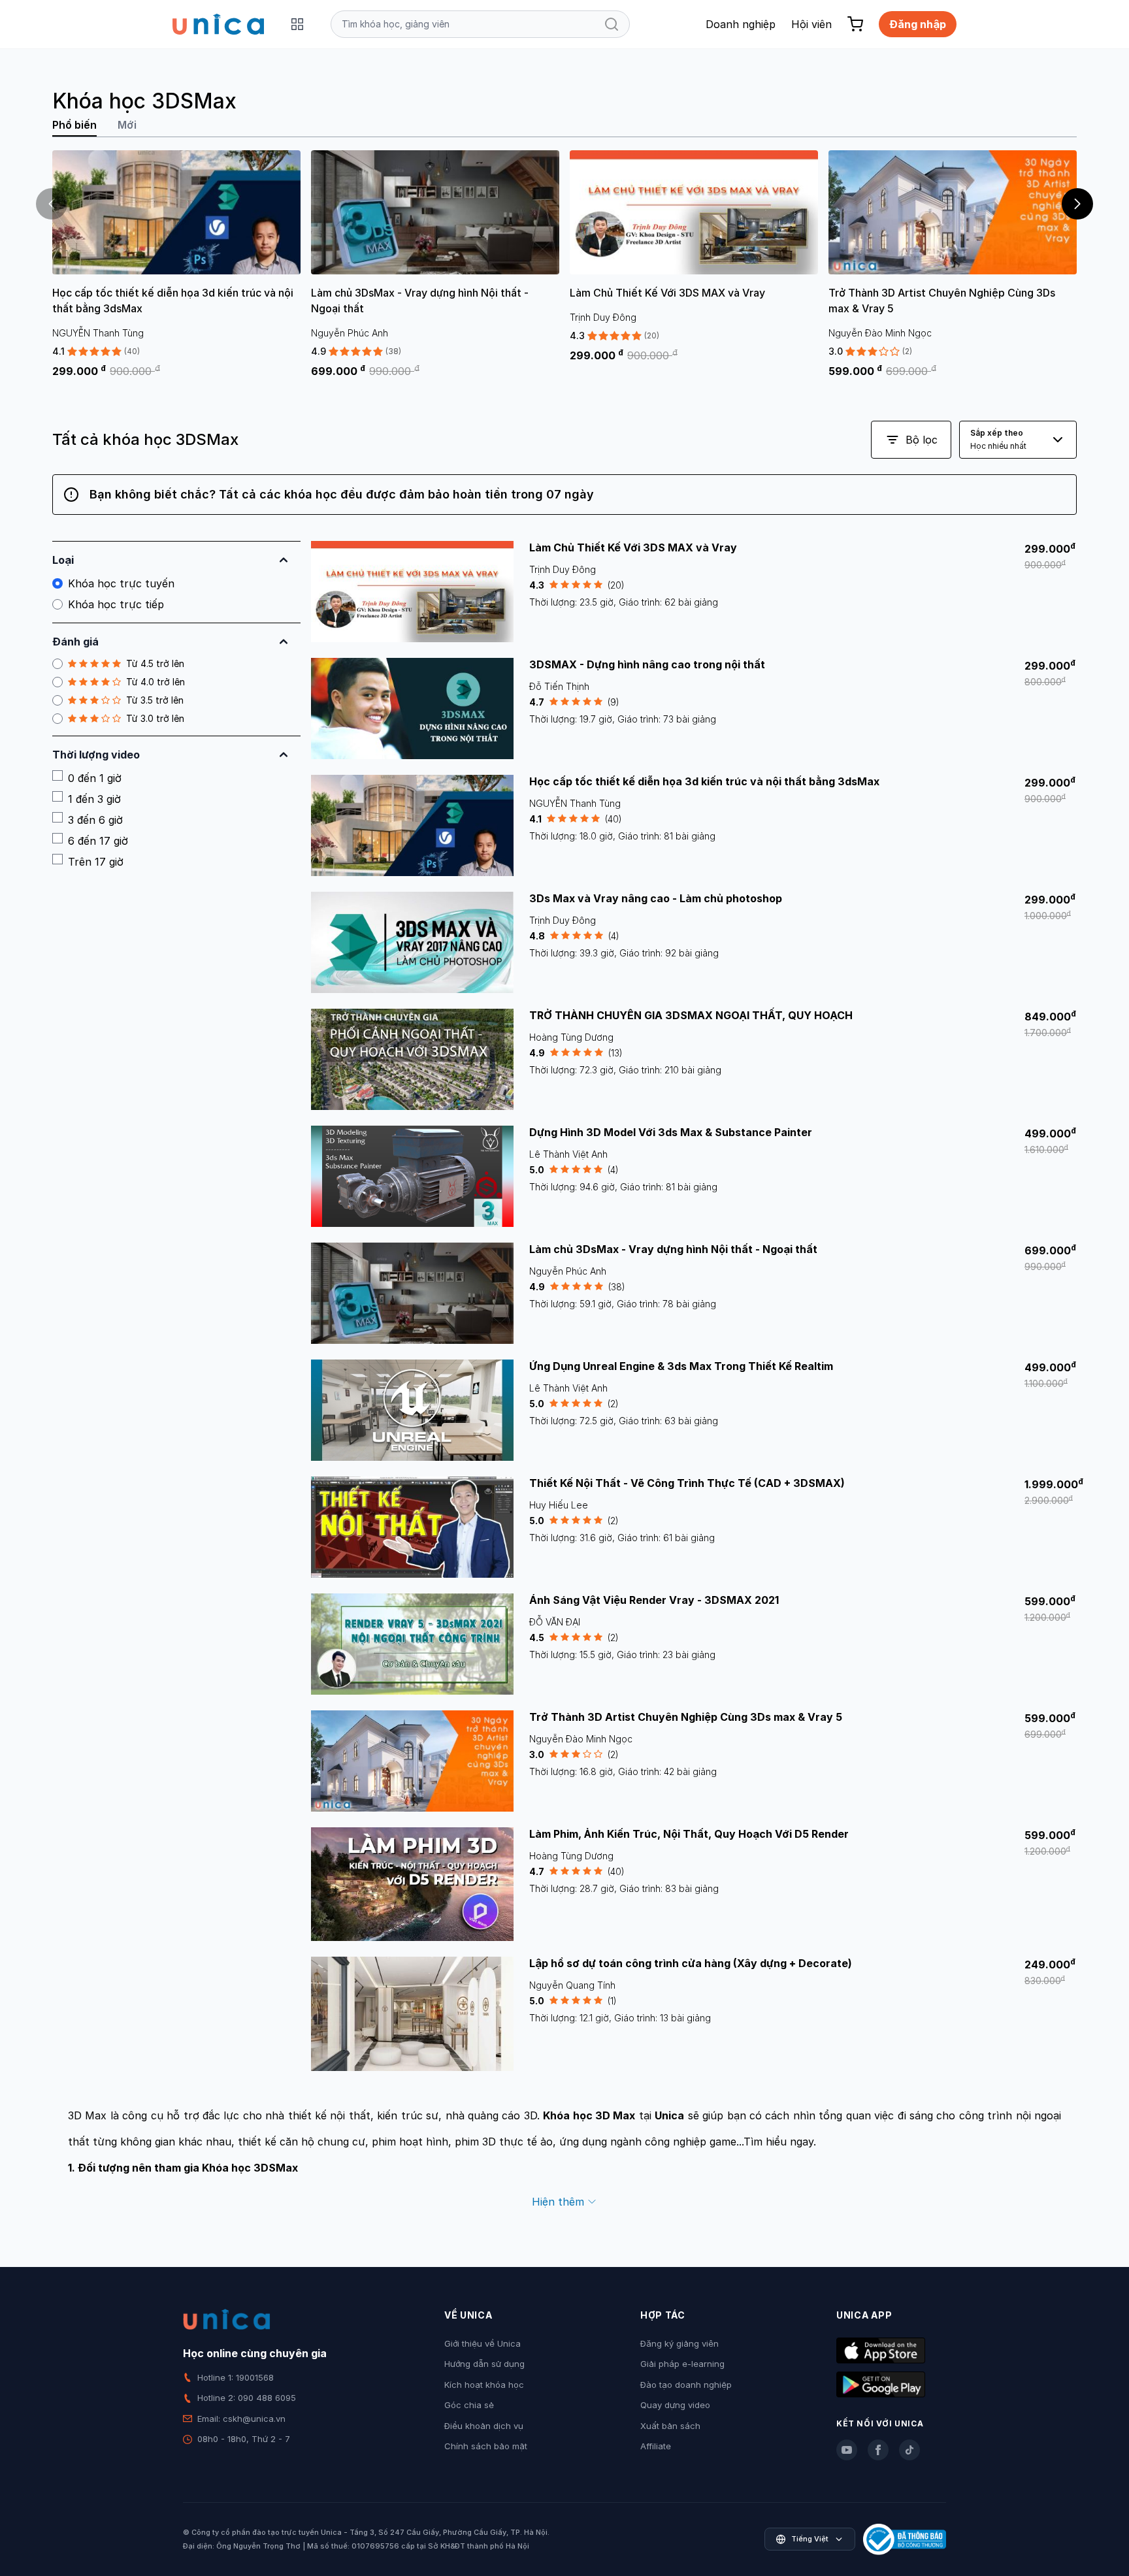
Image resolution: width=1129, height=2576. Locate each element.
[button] (1077, 204)
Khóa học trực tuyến (121, 583)
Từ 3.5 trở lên (155, 700)
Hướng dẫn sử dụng (484, 2364)
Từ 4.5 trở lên (155, 663)
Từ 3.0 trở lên (155, 718)
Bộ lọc (922, 440)
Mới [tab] (127, 125)
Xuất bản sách (670, 2426)
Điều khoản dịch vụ (484, 2426)
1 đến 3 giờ (94, 799)
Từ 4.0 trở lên (155, 682)
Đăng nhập (918, 24)
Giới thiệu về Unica (483, 2343)
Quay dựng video (675, 2405)
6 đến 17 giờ (98, 841)
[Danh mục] (297, 24)
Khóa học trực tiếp (116, 604)
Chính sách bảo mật (486, 2446)
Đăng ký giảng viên (679, 2343)
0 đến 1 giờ (95, 778)
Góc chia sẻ (469, 2405)
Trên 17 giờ (96, 862)
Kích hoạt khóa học (484, 2385)
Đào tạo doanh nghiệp (686, 2385)
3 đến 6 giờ (95, 820)
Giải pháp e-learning (682, 2364)
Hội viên (811, 24)
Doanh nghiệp (741, 24)
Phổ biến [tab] (74, 125)
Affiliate (656, 2446)
